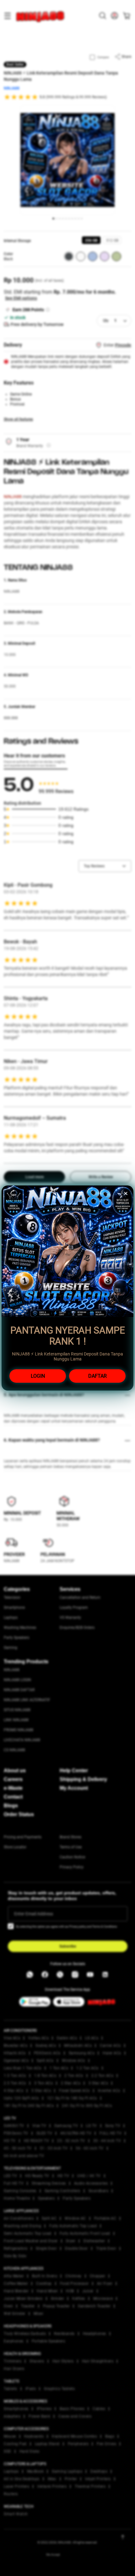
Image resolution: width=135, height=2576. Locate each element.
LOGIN (38, 1376)
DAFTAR (97, 1376)
